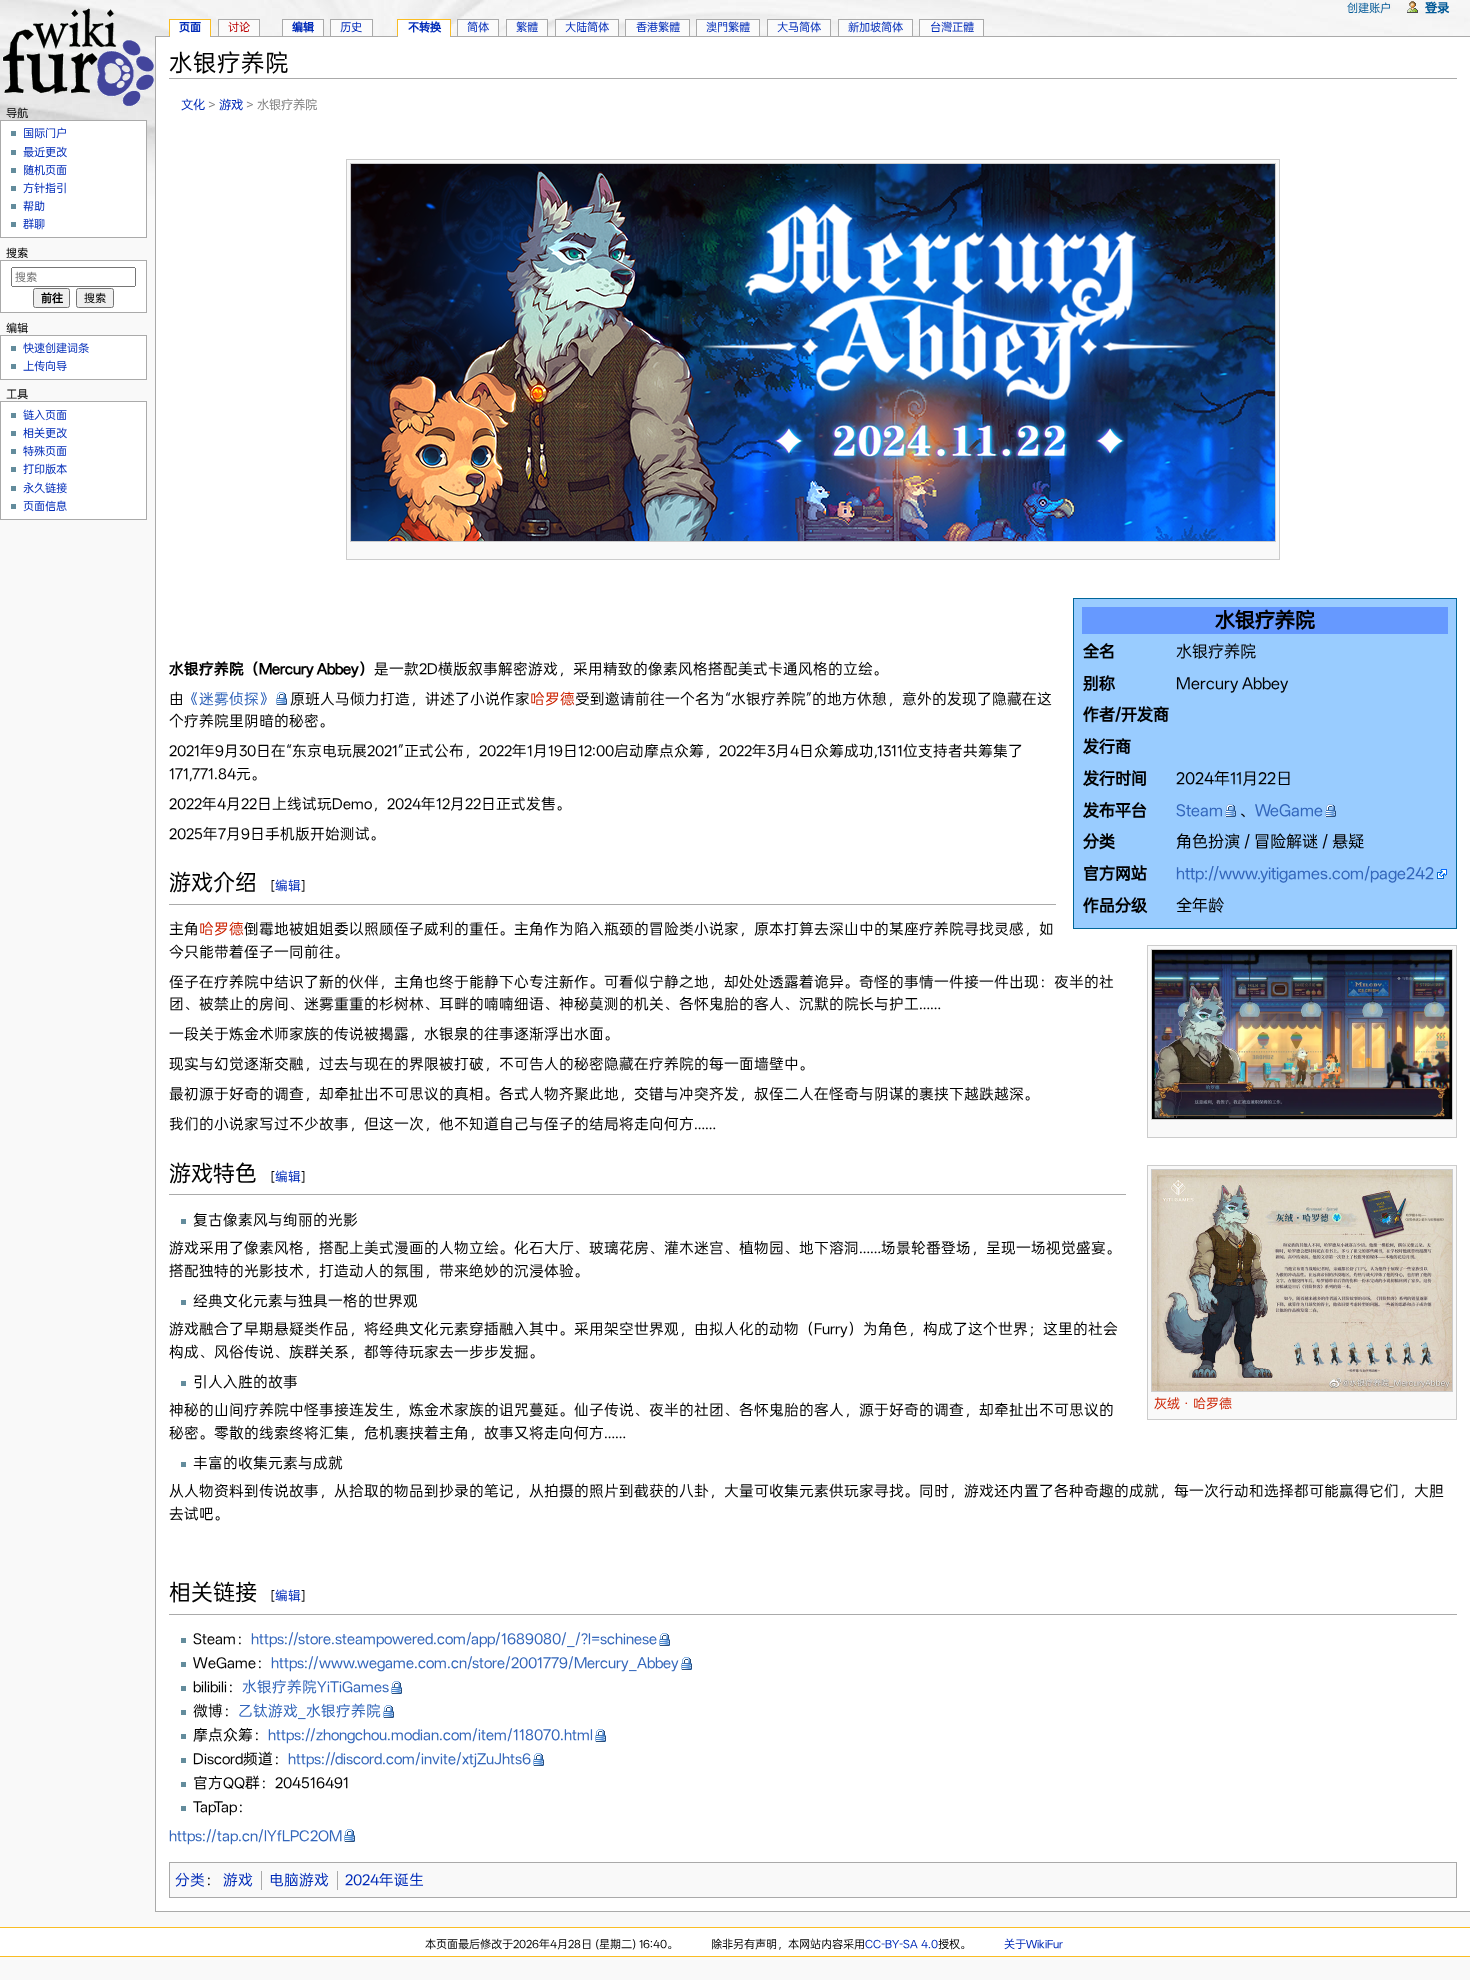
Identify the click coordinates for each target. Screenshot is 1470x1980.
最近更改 (45, 152)
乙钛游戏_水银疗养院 (309, 1711)
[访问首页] (77, 54)
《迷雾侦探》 (229, 699)
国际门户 (45, 133)
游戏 (231, 104)
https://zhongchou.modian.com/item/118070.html (430, 1735)
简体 (478, 27)
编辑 (288, 885)
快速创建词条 (56, 348)
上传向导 (45, 366)
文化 (193, 104)
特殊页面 (45, 451)
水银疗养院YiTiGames (315, 1687)
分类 (190, 1880)
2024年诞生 (384, 1880)
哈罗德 (552, 699)
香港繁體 (658, 27)
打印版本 (45, 469)
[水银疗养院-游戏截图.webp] (1302, 1033)
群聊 (34, 224)
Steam (1199, 810)
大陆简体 (587, 27)
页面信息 (45, 506)
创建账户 (1369, 8)
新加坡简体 (875, 27)
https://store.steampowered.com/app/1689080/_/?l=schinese (454, 1639)
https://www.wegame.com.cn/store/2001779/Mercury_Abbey (475, 1663)
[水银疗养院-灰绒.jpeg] (1302, 1279)
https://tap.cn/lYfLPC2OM (255, 1836)
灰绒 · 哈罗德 (1193, 1403)
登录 (1437, 7)
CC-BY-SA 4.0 (901, 1944)
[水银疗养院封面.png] (813, 351)
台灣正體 (952, 27)
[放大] (1265, 550)
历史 (351, 27)
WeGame (1289, 810)
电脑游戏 (299, 1880)
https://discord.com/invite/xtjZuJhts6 (409, 1759)
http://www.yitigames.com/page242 (1305, 873)
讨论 (239, 27)
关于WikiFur (1033, 1944)
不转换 (424, 27)
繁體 (527, 27)
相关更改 (45, 433)
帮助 (34, 206)
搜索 (17, 253)
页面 (190, 27)
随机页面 (45, 170)
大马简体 (799, 27)
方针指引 (45, 188)
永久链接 (45, 488)
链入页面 (45, 415)
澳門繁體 (728, 27)
